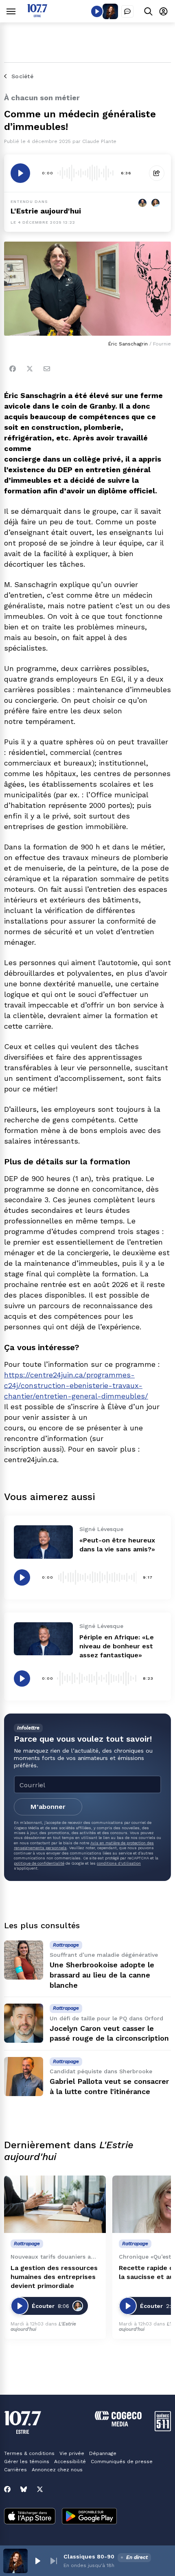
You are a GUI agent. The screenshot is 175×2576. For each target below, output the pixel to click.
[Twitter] (30, 369)
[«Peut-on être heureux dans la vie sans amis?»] (43, 1542)
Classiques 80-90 (89, 2556)
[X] (40, 2489)
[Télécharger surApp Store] (30, 2517)
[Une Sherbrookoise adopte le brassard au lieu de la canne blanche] (24, 1960)
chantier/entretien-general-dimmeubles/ (76, 1396)
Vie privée (72, 2453)
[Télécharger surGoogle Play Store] (89, 2517)
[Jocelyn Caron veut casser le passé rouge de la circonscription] (24, 2023)
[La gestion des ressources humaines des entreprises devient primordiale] (55, 2204)
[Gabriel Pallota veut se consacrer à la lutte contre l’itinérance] (24, 2077)
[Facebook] (13, 369)
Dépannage (103, 2453)
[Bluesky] (24, 2489)
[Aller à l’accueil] (37, 15)
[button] (37, 2561)
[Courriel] (47, 369)
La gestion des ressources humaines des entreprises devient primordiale (54, 2277)
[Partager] (157, 173)
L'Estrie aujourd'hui (46, 211)
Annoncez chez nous (57, 2470)
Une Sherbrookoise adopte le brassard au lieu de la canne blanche (102, 1975)
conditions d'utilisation (119, 1863)
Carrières (15, 2470)
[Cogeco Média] (118, 2424)
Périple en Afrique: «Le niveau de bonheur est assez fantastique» (117, 1646)
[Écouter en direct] (97, 11)
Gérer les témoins (27, 2462)
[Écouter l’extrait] (20, 173)
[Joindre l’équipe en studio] (127, 11)
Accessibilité (70, 2462)
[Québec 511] (163, 2429)
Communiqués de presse (122, 2462)
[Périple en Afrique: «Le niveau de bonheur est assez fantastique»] (43, 1639)
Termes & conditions (29, 2453)
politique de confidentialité (39, 1863)
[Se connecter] (163, 11)
